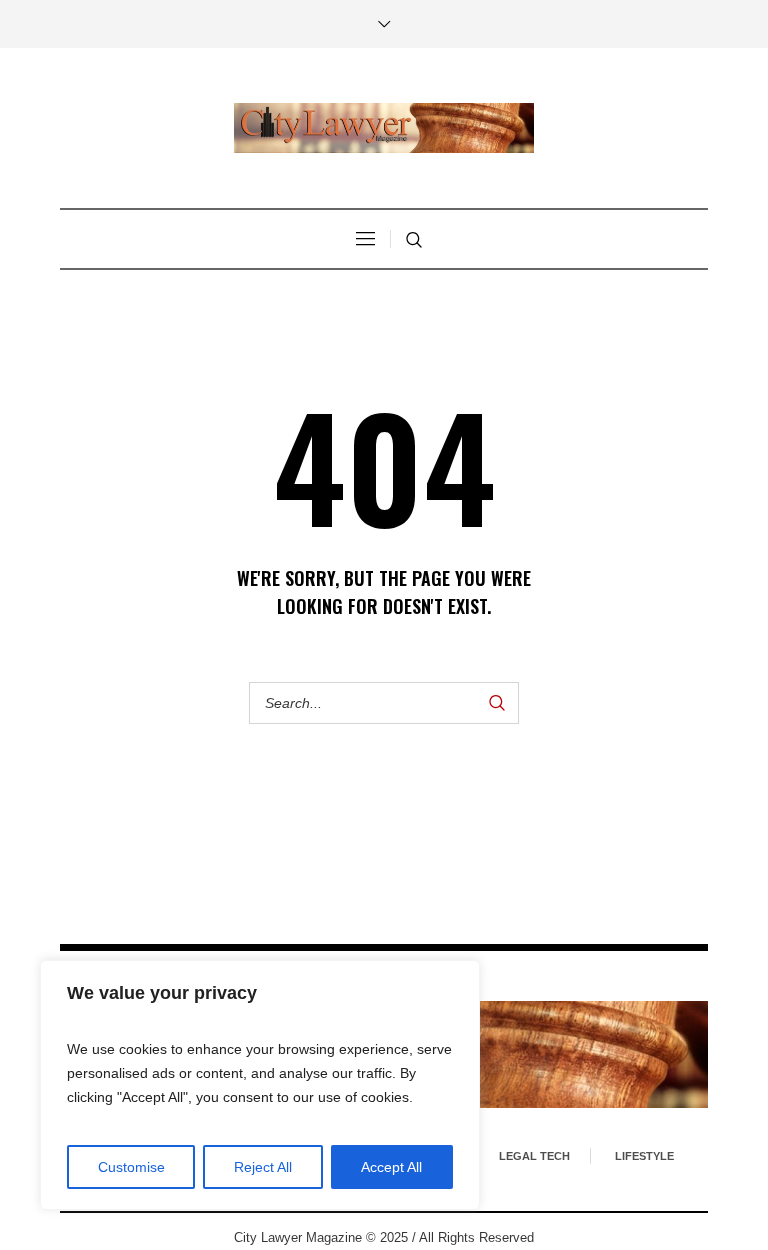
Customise (131, 1167)
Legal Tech (534, 1156)
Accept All (391, 1167)
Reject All (263, 1167)
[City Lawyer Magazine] (384, 128)
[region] (260, 1085)
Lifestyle (644, 1156)
